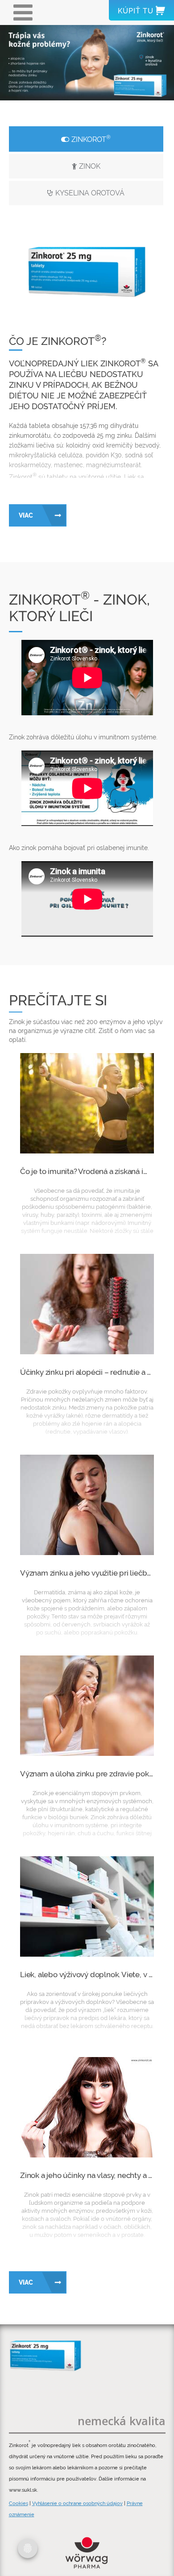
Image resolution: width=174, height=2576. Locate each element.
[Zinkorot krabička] (47, 2356)
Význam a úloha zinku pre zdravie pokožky (92, 1774)
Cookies (19, 2503)
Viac (26, 515)
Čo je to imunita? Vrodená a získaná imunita (93, 1171)
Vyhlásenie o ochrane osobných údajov (77, 2503)
